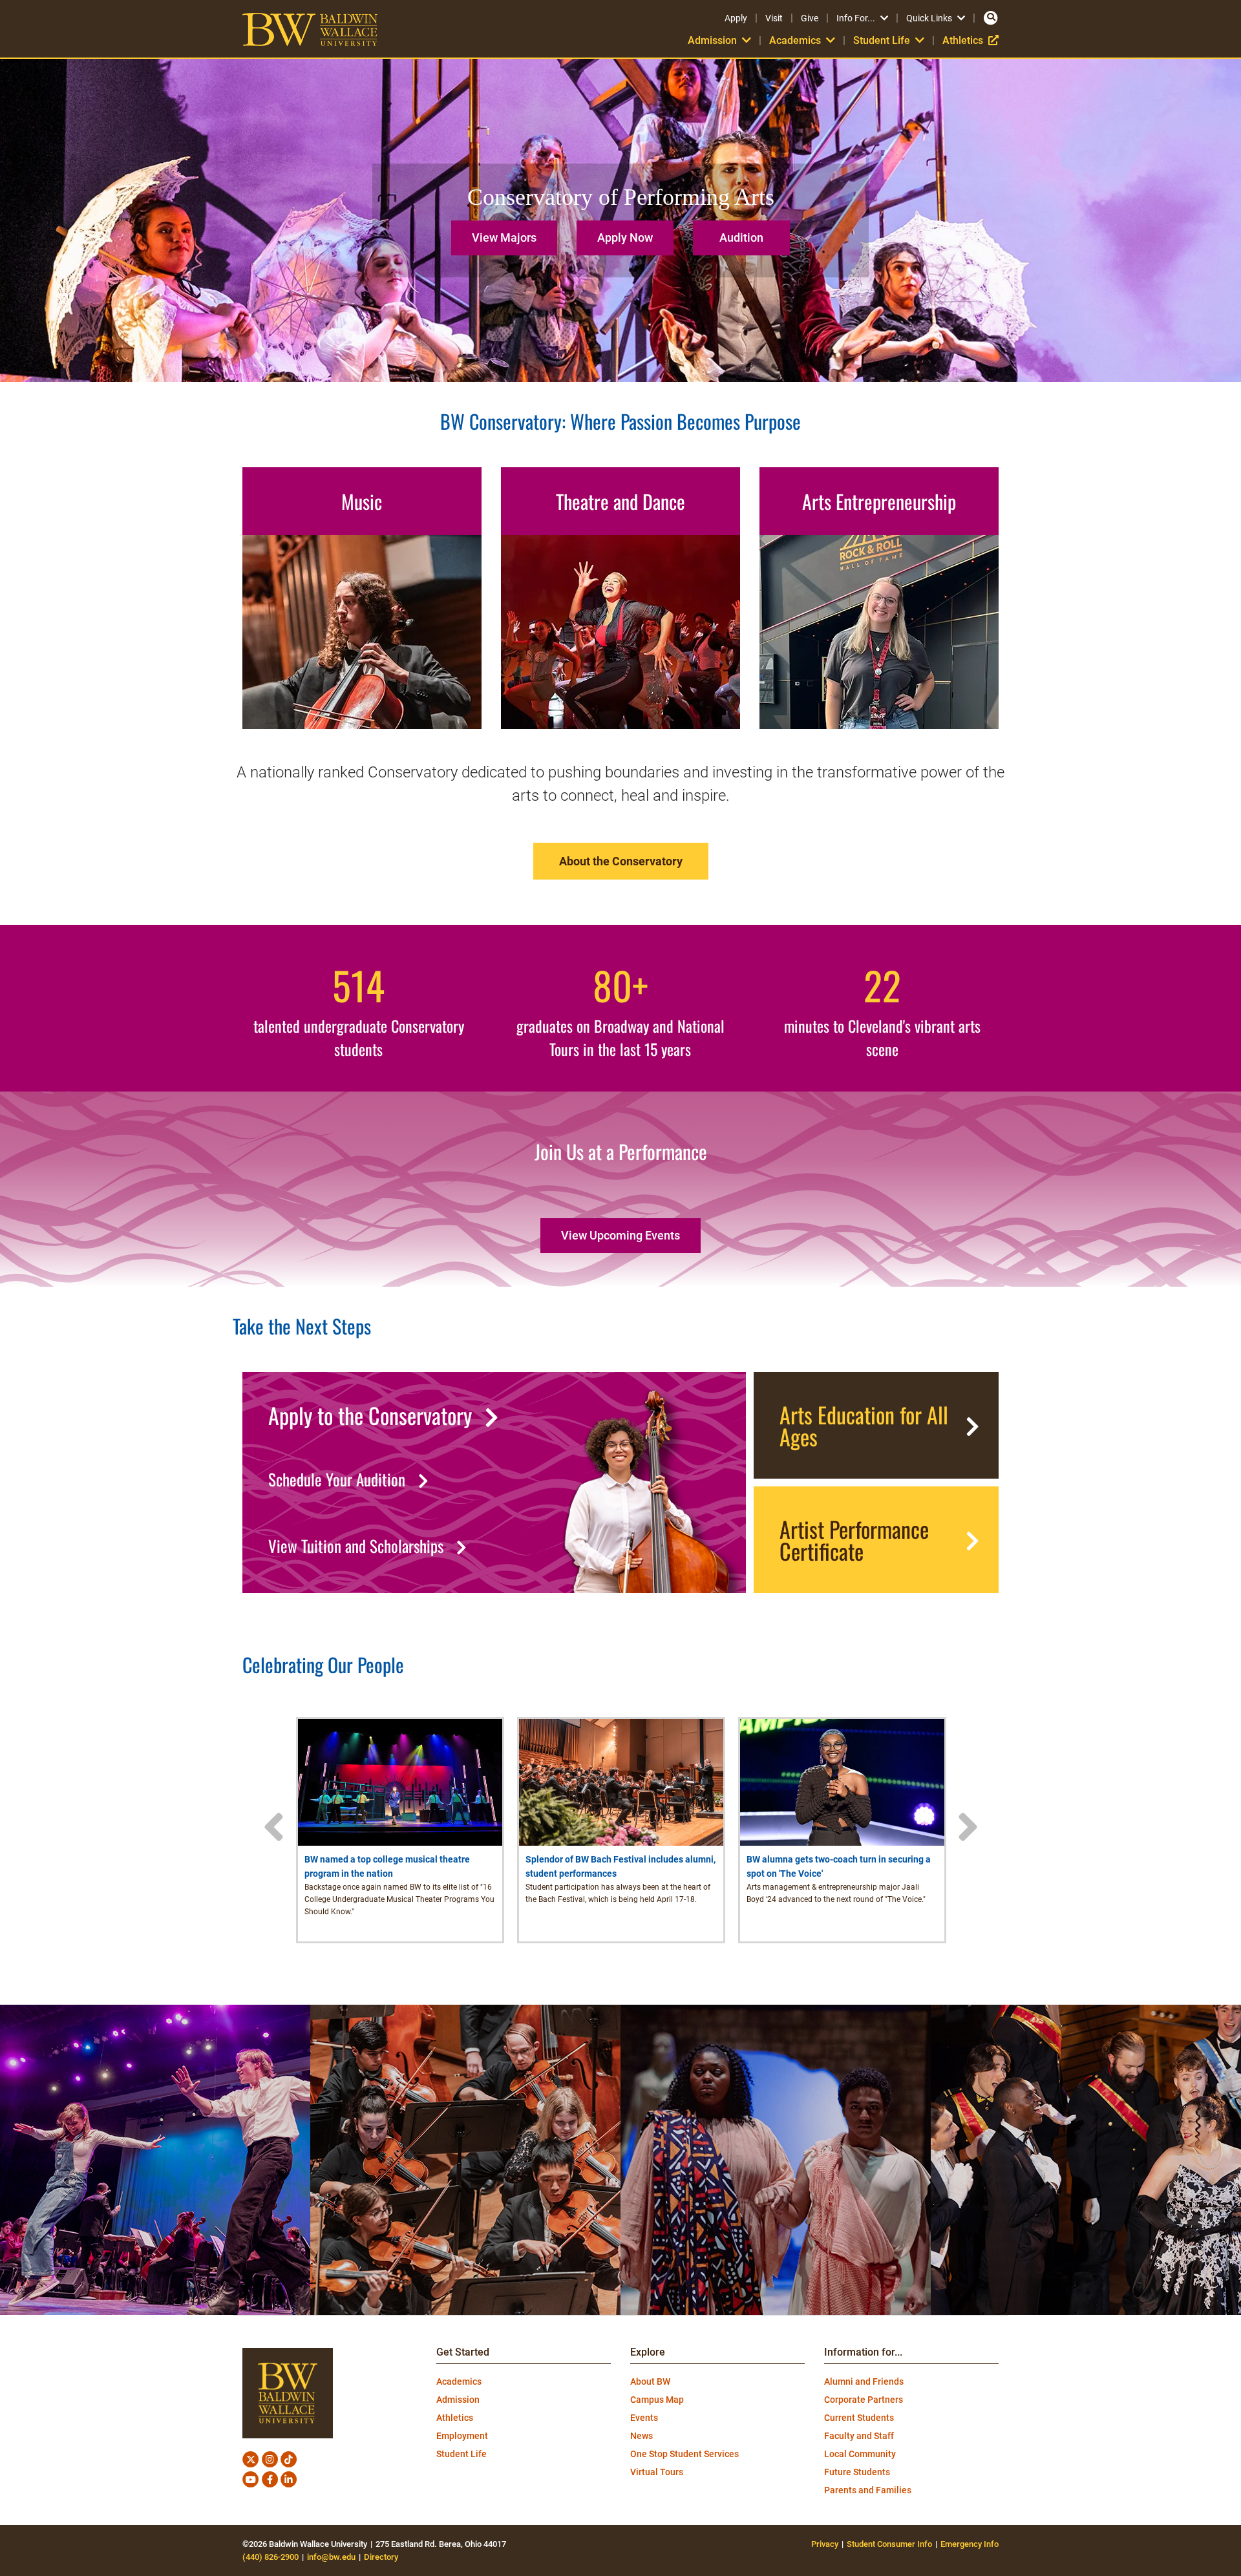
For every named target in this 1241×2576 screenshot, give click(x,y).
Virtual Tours (657, 2472)
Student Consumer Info (889, 2544)
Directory (381, 2557)
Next (968, 1827)
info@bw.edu (331, 2557)
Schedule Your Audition (337, 1479)
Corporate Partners (864, 2400)
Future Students (857, 2472)
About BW (650, 2381)
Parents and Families (868, 2490)
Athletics (971, 40)
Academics (459, 2381)
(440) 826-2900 (270, 2557)
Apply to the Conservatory (370, 1415)
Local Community (860, 2454)
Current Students (859, 2418)
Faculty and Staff (859, 2436)
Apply (736, 18)
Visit (774, 18)
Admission (458, 2400)
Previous (273, 1827)
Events (644, 2418)
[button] (507, 233)
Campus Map (657, 2400)
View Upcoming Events (620, 1235)
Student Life (461, 2454)
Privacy (825, 2544)
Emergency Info (970, 2544)
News (642, 2436)
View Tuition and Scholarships (356, 1546)
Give (810, 18)
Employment (462, 2436)
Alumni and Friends (864, 2381)
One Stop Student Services (684, 2454)
